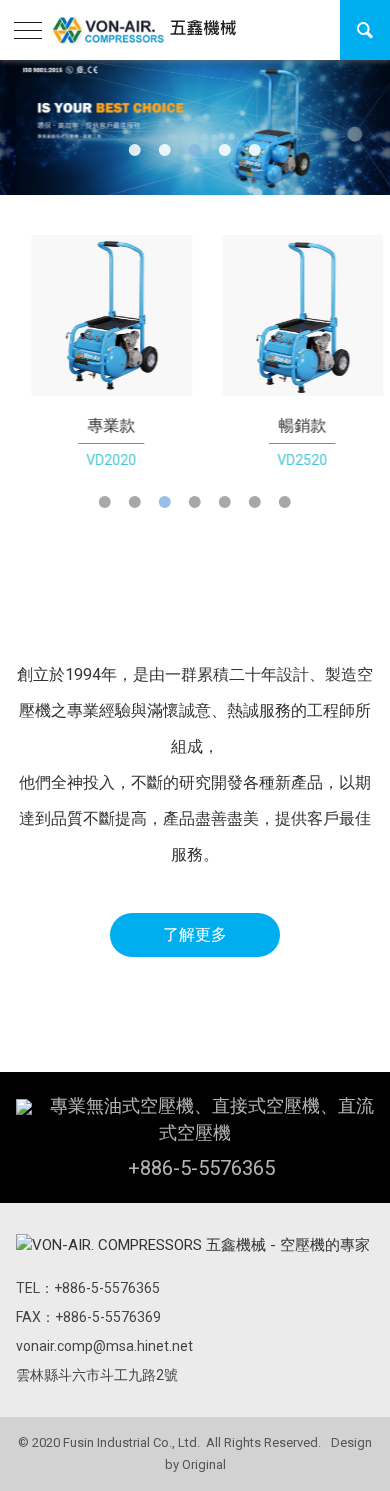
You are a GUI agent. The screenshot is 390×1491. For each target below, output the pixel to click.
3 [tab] (195, 150)
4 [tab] (225, 150)
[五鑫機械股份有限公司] (144, 30)
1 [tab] (135, 150)
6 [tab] (255, 502)
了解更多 (195, 934)
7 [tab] (285, 502)
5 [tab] (255, 150)
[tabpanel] (101, 353)
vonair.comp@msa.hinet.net (104, 1346)
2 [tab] (165, 150)
